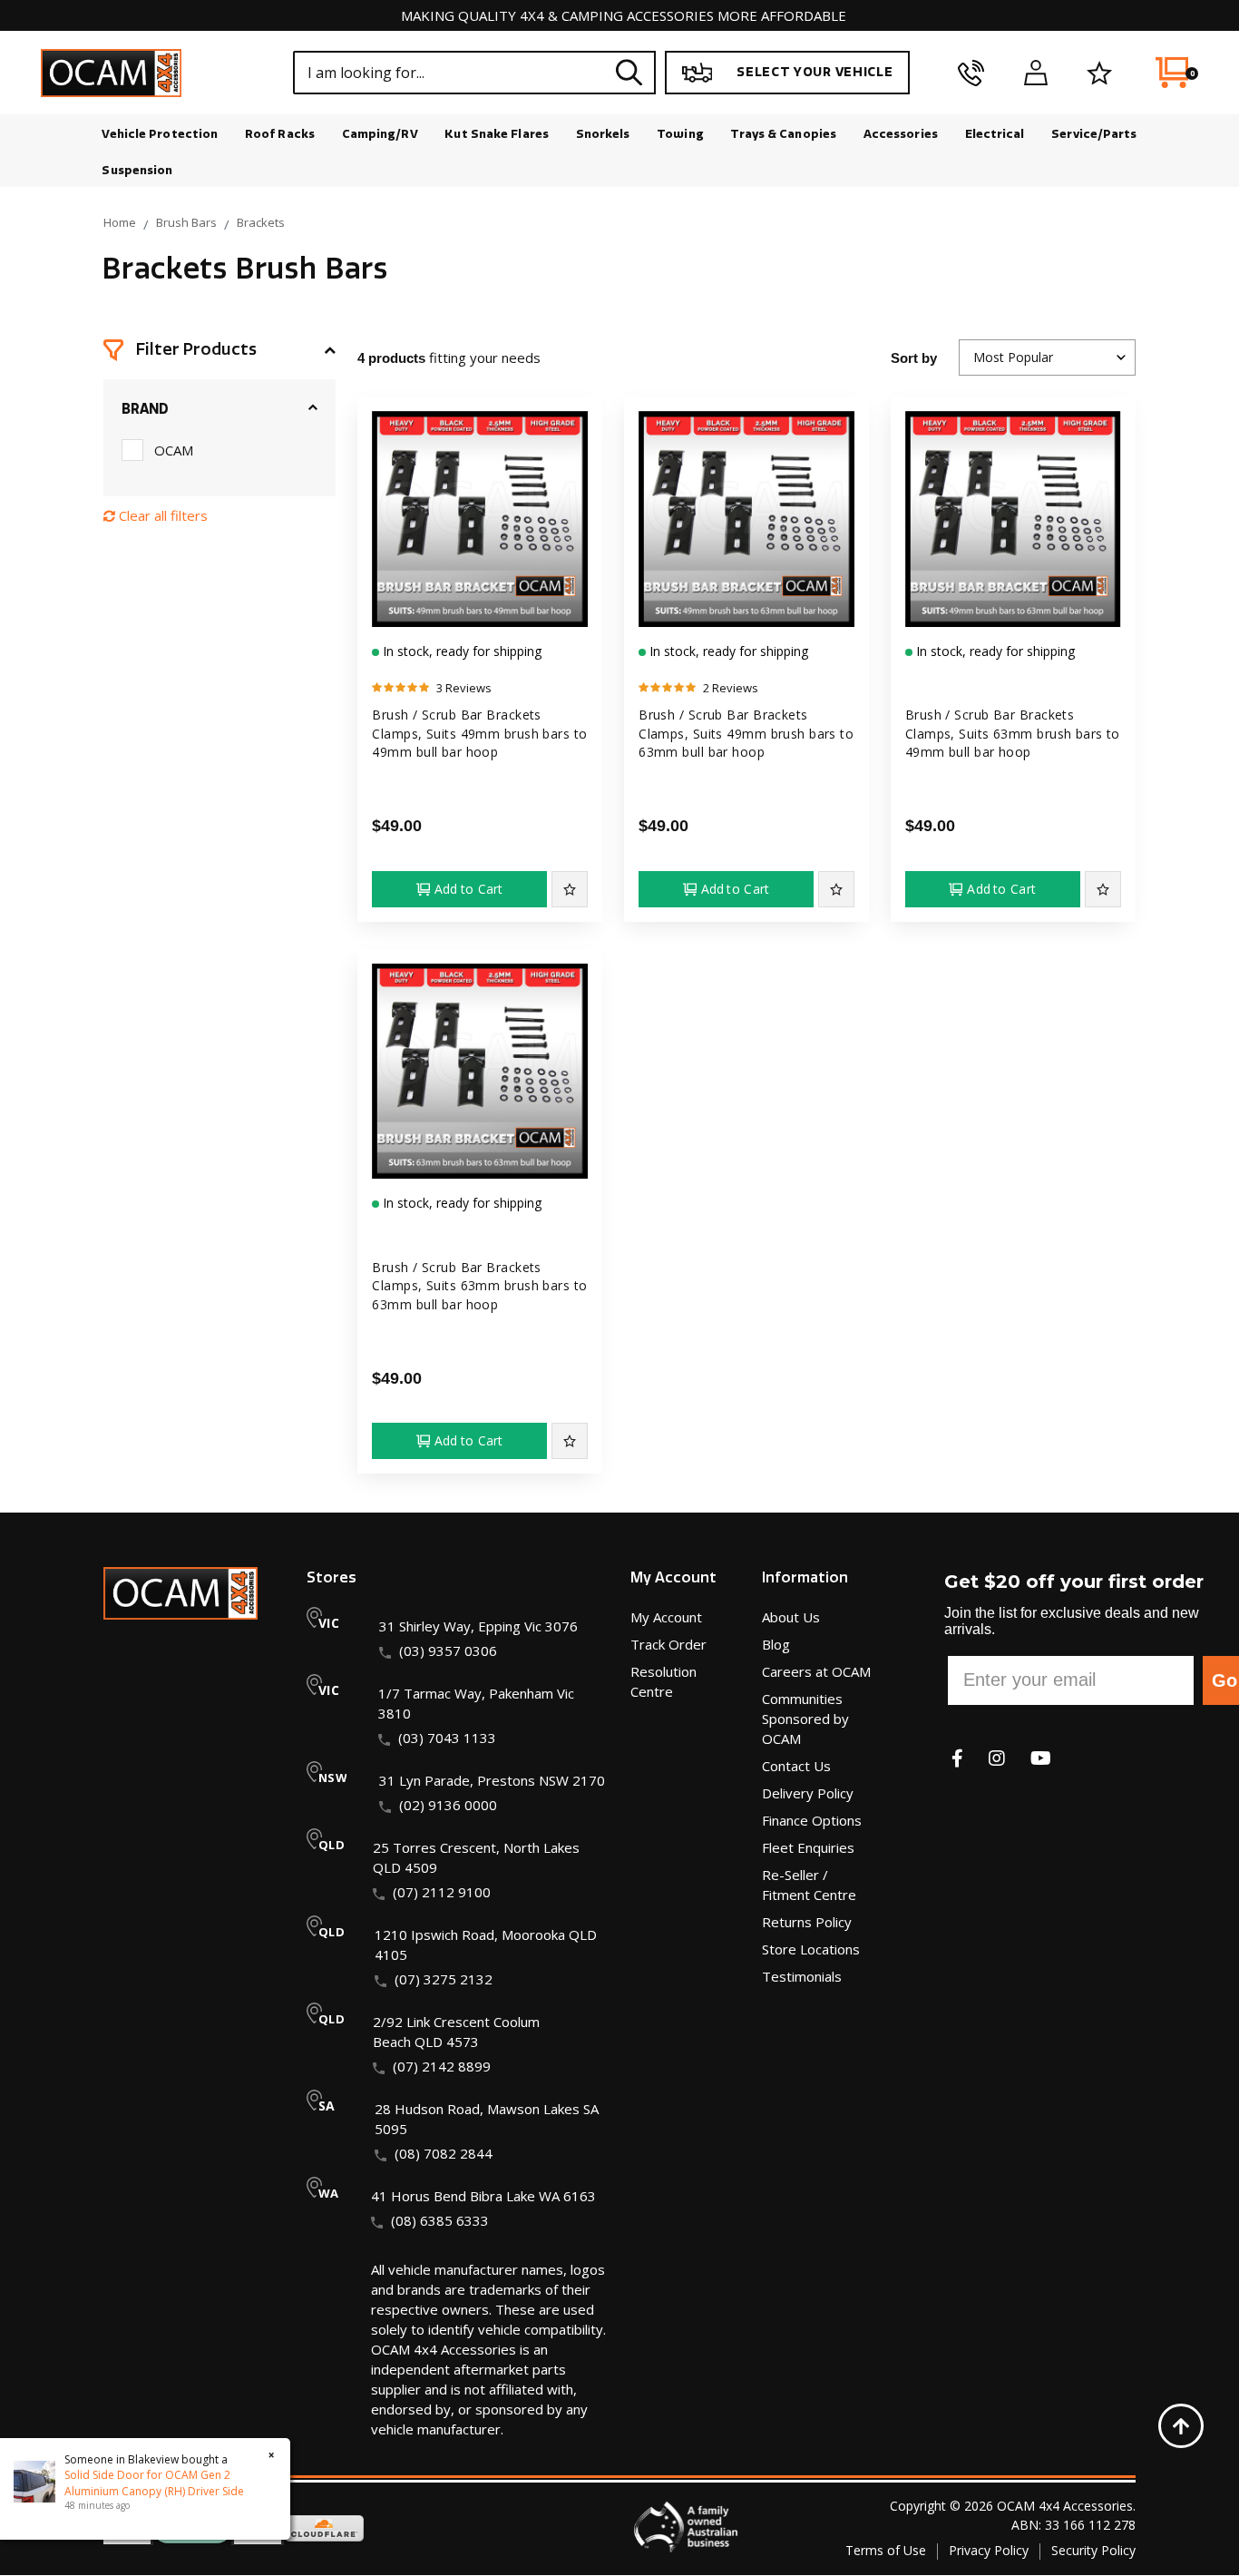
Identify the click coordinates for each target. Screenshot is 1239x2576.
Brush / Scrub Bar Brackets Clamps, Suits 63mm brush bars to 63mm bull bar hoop (479, 1286)
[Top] (1181, 2426)
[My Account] (1035, 73)
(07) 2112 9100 (442, 1892)
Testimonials (802, 1976)
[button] (220, 350)
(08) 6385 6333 (440, 2220)
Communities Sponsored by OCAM (805, 1719)
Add (469, 889)
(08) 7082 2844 (444, 2153)
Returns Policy (807, 1922)
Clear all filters (161, 515)
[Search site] (629, 72)
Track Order (668, 1644)
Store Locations (811, 1949)
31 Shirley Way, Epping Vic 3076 (478, 1626)
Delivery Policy (808, 1793)
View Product (480, 609)
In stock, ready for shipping (460, 651)
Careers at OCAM (816, 1671)
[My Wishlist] (1100, 73)
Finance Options (812, 1820)
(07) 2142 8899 (442, 2066)
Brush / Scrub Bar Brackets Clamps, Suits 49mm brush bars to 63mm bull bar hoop (746, 733)
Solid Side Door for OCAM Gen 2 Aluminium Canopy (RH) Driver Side (154, 2483)
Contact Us (796, 1766)
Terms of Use (886, 2550)
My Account (666, 1617)
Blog (776, 1644)
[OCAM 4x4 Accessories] (111, 73)
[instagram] (997, 1758)
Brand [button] (145, 409)
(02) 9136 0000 (448, 1805)
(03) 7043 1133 (447, 1738)
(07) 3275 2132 (444, 1979)
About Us (791, 1617)
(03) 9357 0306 (448, 1650)
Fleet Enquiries (808, 1847)
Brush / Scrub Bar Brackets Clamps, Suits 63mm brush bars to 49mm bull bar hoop (1013, 733)
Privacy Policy (989, 2550)
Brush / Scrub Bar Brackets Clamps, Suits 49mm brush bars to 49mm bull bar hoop (479, 733)
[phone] (971, 73)
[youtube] (1041, 1758)
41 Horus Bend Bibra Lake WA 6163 (483, 2196)
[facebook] (957, 1758)
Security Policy (1093, 2550)
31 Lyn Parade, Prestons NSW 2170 (492, 1780)
